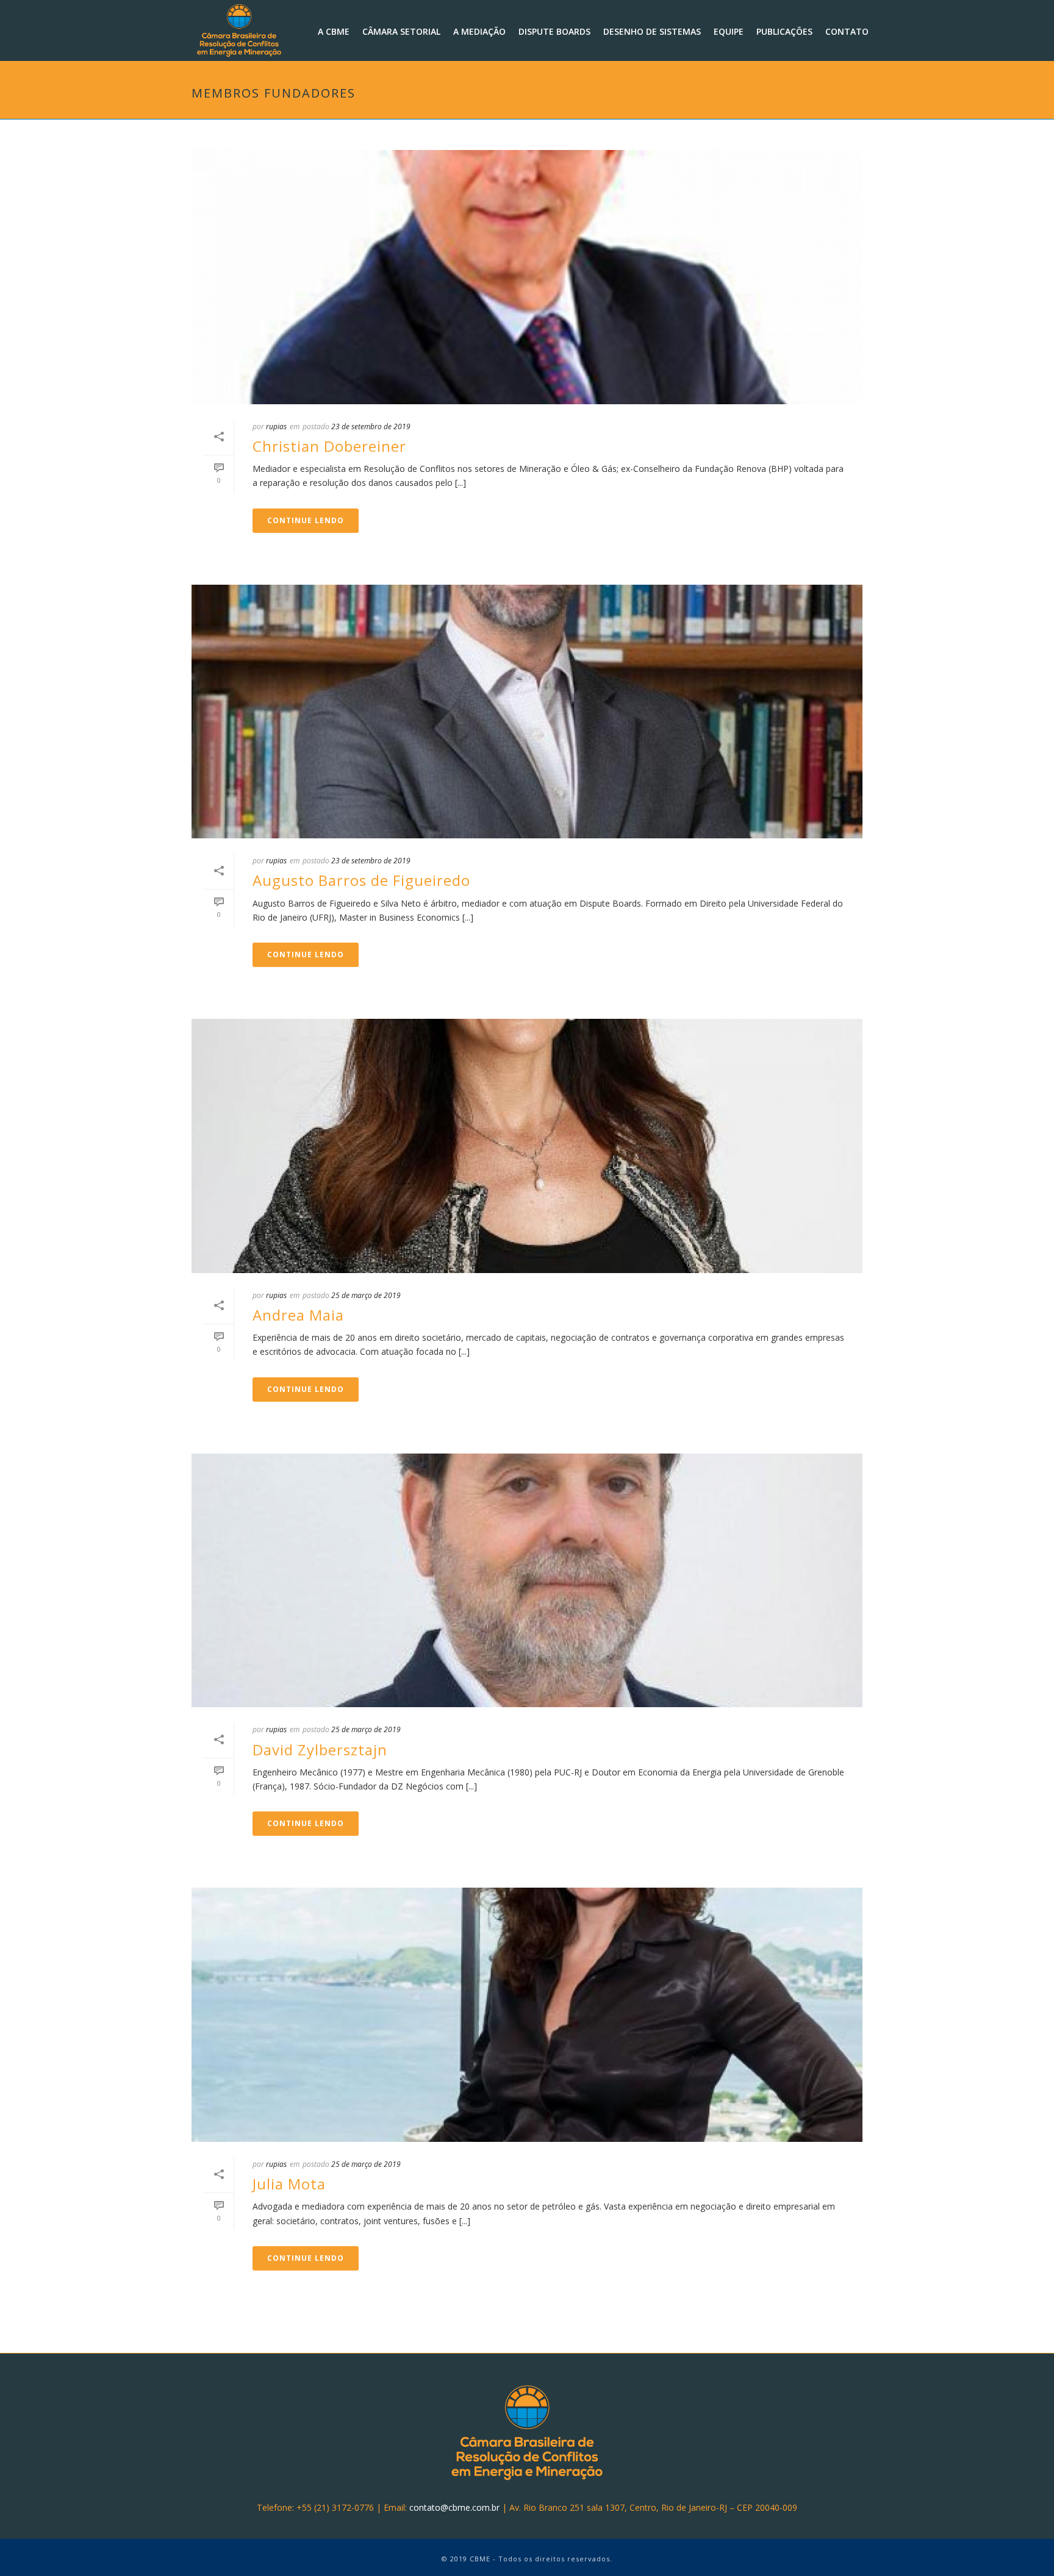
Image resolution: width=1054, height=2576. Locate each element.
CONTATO (847, 31)
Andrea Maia (298, 1315)
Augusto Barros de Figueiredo (361, 880)
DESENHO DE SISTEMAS (652, 31)
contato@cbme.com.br (454, 2507)
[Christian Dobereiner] (527, 277)
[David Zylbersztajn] (527, 1581)
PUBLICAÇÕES (784, 31)
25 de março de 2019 (366, 1295)
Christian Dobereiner (329, 446)
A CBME (334, 31)
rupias (276, 426)
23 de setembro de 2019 (371, 426)
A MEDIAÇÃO (479, 31)
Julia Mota (289, 2184)
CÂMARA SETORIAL (401, 31)
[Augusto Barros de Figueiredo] (527, 712)
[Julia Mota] (527, 2015)
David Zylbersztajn (320, 1750)
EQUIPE (729, 31)
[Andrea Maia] (527, 1146)
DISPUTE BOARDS (554, 31)
